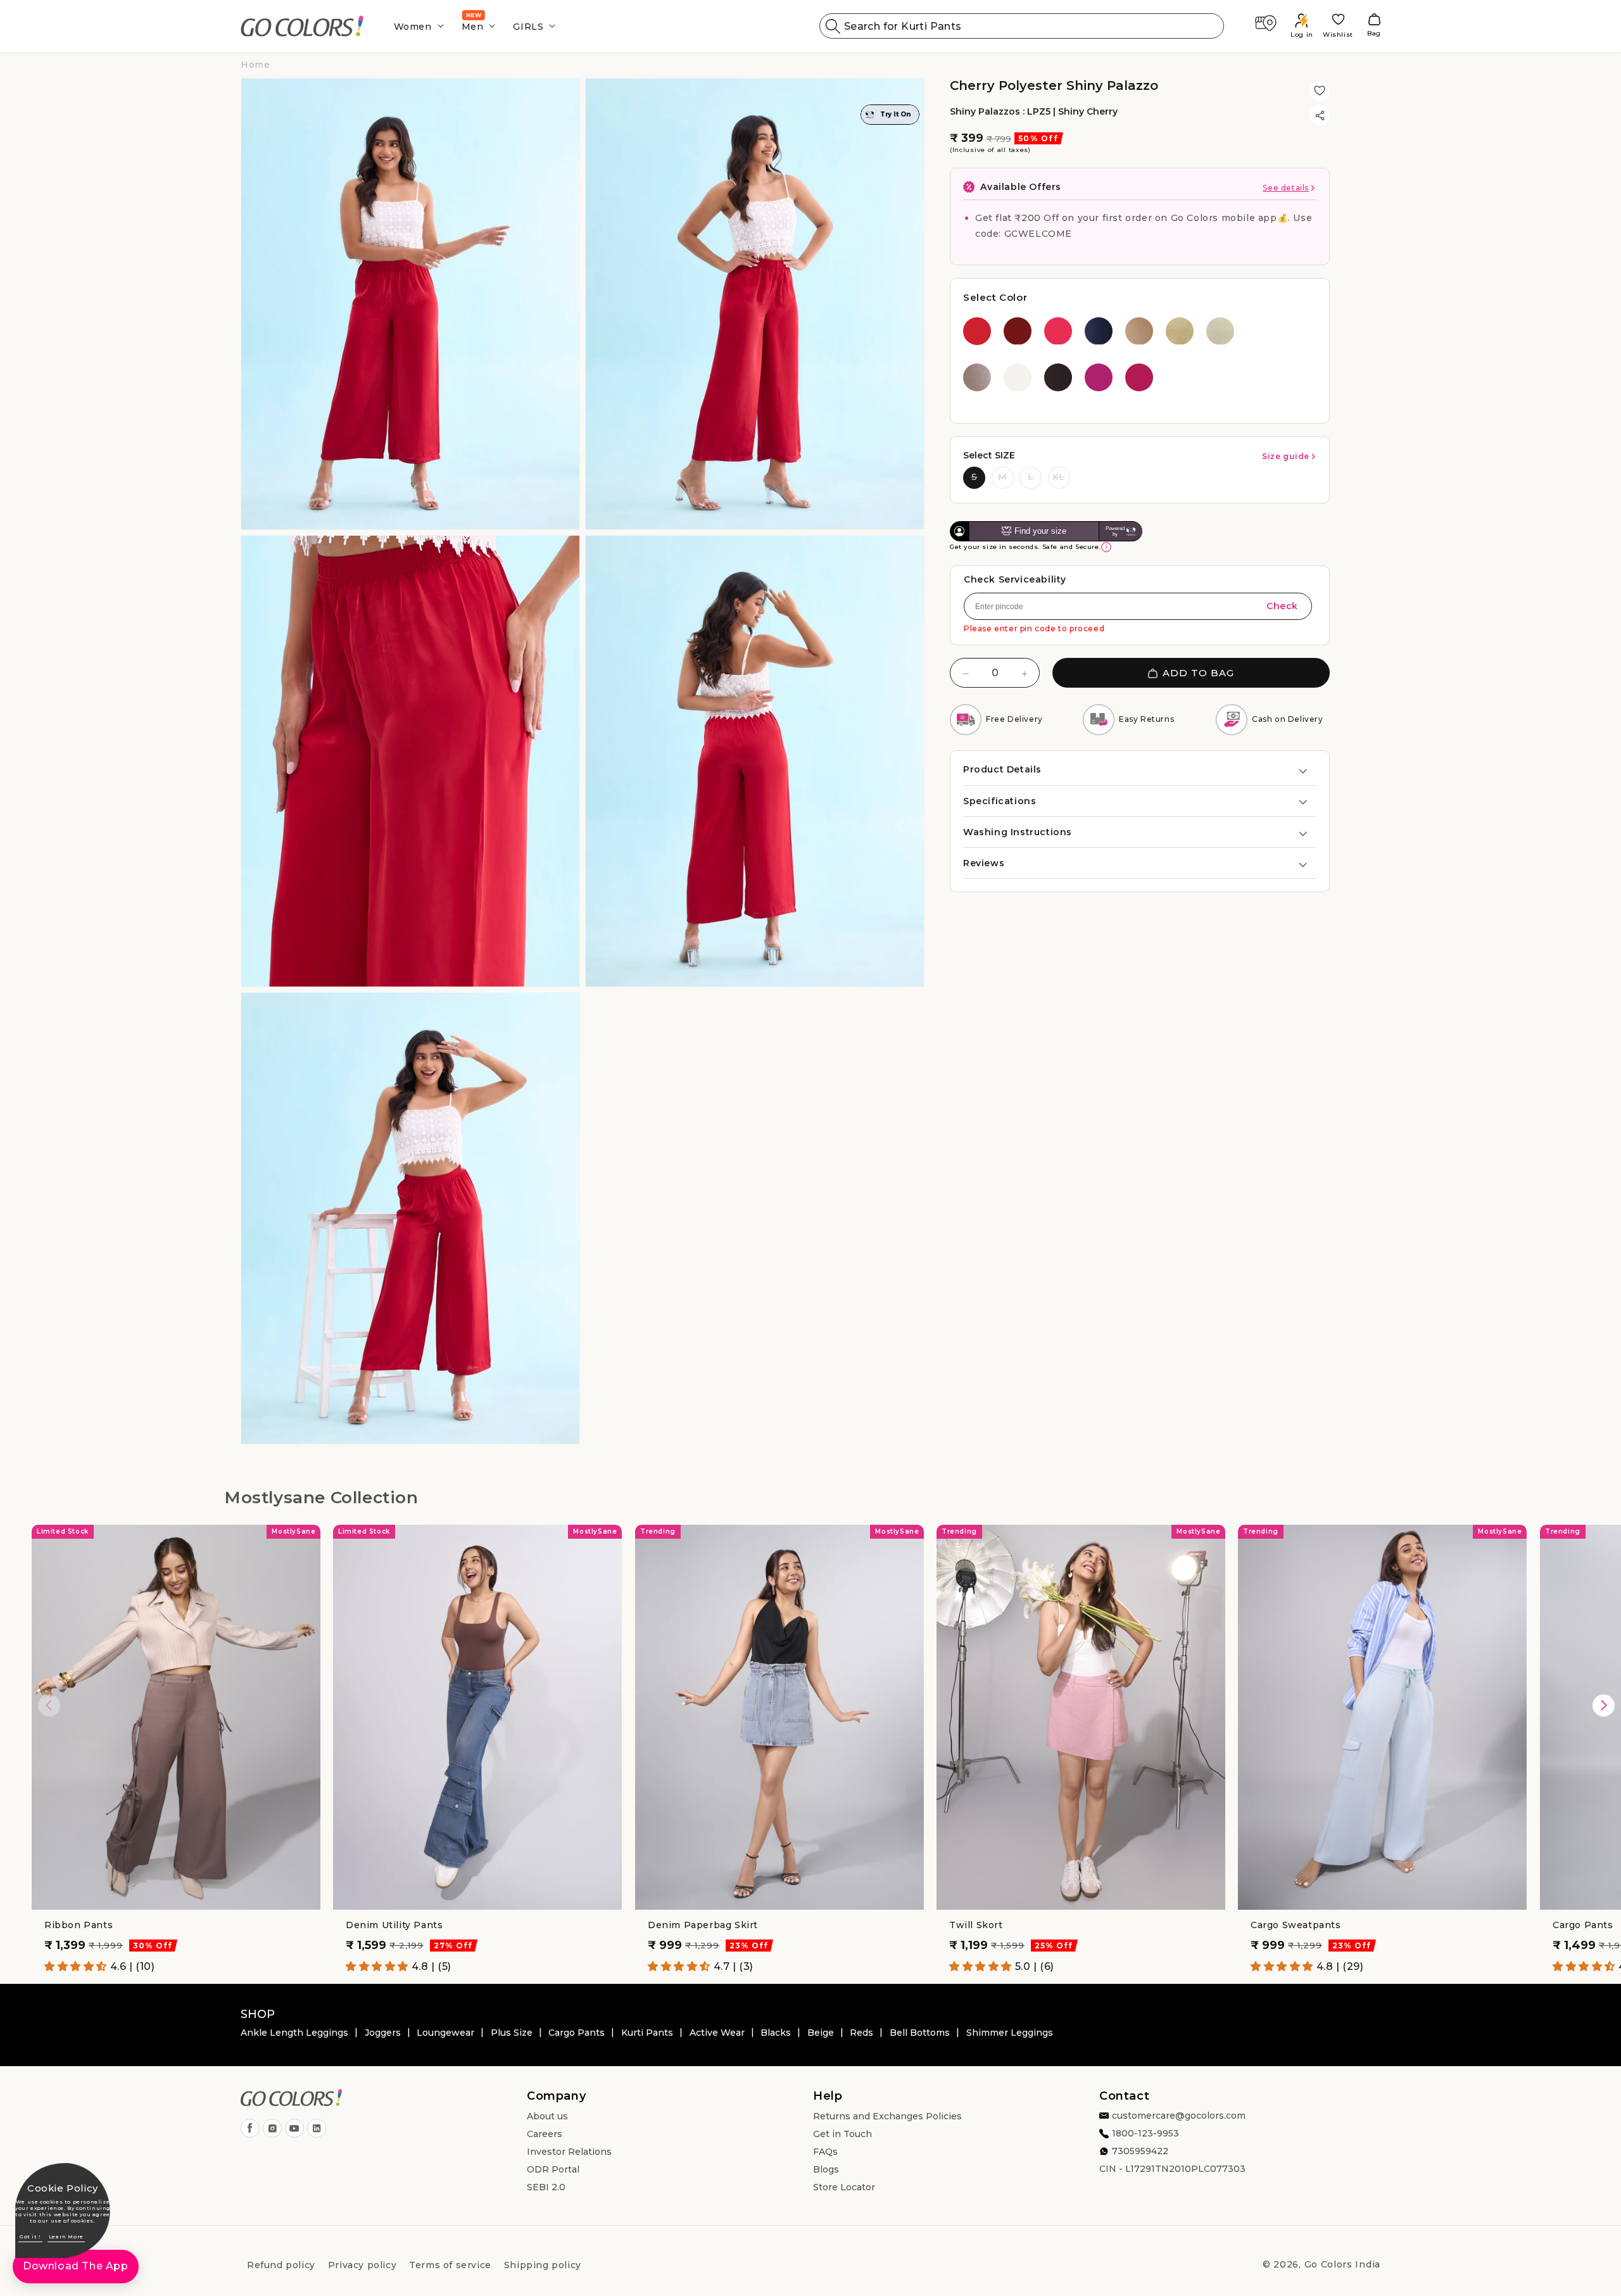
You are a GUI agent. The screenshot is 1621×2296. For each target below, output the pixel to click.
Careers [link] (545, 2135)
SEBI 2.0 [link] (546, 2188)
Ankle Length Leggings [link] (294, 2033)
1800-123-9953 (1145, 2134)
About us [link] (547, 2117)
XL (1059, 477)
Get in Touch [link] (842, 2135)
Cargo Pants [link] (577, 2033)
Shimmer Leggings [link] (1010, 2033)
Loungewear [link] (445, 2033)
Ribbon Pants (79, 1925)
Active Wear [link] (717, 2033)
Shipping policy (543, 2265)
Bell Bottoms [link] (920, 2033)
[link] (302, 26)
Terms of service (450, 2265)
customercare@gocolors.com (1179, 2116)
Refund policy (281, 2265)
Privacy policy (362, 2265)
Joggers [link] (383, 2033)
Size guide (1286, 456)
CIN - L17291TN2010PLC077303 (1172, 2169)
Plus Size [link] (512, 2033)
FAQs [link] (825, 2152)
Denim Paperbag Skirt (703, 1925)
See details (1286, 188)
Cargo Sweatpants (1296, 1925)
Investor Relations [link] (569, 2152)
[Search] (833, 26)
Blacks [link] (776, 2033)
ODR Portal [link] (553, 2170)
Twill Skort (976, 1925)
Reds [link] (861, 2033)
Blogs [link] (826, 2170)
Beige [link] (821, 2033)
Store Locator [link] (844, 2188)
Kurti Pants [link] (647, 2033)
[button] (415, 26)
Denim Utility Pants (394, 1925)
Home (255, 65)
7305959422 (1140, 2152)
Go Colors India (1343, 2264)
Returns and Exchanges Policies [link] (887, 2117)
